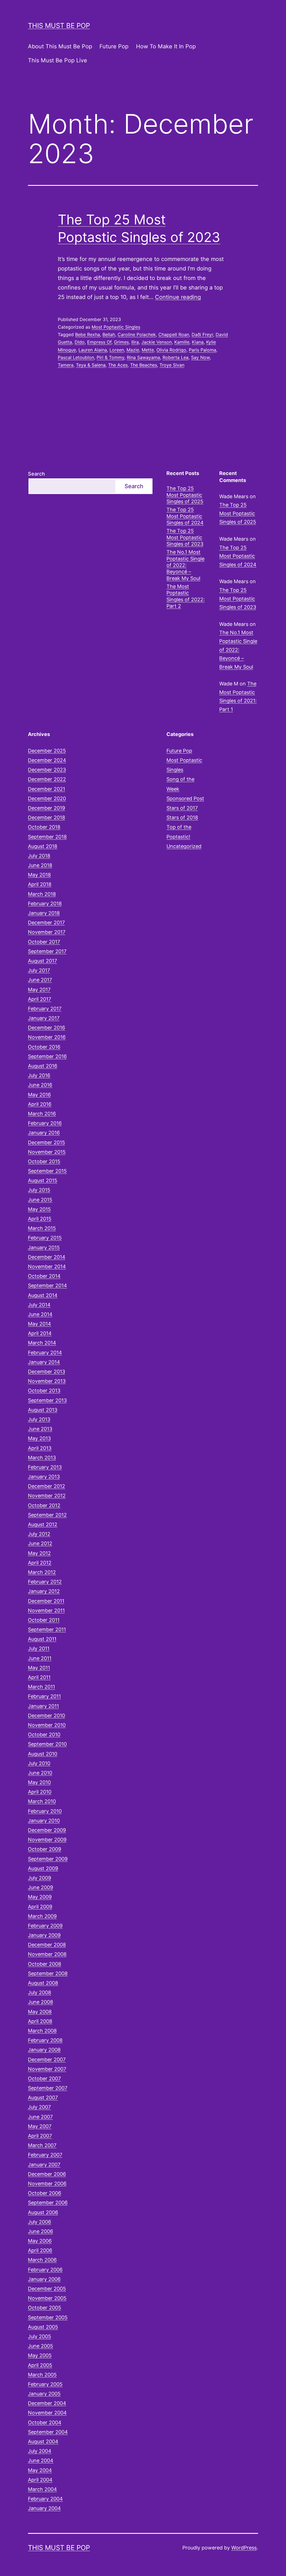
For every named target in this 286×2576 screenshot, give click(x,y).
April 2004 (40, 2480)
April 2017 (40, 999)
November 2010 (47, 1725)
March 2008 (42, 2031)
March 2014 (42, 1343)
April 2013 (40, 1448)
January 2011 (43, 1706)
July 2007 (39, 2107)
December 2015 (47, 1142)
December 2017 (46, 923)
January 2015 (44, 1247)
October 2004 (45, 2422)
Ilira (135, 342)
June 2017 (40, 980)
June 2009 (40, 1887)
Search (36, 474)
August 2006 (43, 2212)
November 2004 (47, 2413)
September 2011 (47, 1629)
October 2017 (44, 942)
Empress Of (99, 342)
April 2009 (40, 1907)
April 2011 (39, 1677)
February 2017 (45, 1009)
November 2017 (47, 932)
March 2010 (42, 1801)
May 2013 (39, 1438)
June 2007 (40, 2117)
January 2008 (44, 2050)
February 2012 (45, 1582)
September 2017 (47, 951)
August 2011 (42, 1639)
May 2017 (39, 990)
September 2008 (48, 1973)
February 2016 (45, 1123)
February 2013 (45, 1467)
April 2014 (40, 1333)
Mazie (133, 350)
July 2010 (39, 1763)
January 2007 (44, 2165)
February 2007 (45, 2155)
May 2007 (40, 2126)
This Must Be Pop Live (58, 60)
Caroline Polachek (137, 334)
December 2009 (47, 1830)
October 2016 (44, 1047)
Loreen (117, 350)
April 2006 (40, 2250)
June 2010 (40, 1773)
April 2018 (40, 884)
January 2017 (44, 1018)
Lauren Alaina (93, 350)
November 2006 (47, 2184)
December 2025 (47, 751)
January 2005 (44, 2394)
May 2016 (39, 1095)
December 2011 (46, 1601)
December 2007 (47, 2059)
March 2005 (42, 2375)
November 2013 (47, 1381)
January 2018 (44, 913)
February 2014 (45, 1353)
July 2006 (40, 2222)
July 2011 (39, 1648)
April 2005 (40, 2365)
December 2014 (47, 1257)
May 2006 (40, 2241)
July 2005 (40, 2336)
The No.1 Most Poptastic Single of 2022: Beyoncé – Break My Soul (185, 565)
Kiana (198, 342)
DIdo (80, 342)
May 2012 (39, 1553)
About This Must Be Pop (60, 46)
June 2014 (40, 1314)
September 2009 (48, 1859)
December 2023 (47, 770)
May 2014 (40, 1324)
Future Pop (114, 46)
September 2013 (47, 1400)
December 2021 (47, 789)
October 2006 (45, 2193)
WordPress (244, 2548)
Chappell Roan (174, 334)
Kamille (182, 342)
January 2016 (44, 1133)
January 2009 (44, 1935)
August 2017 (42, 961)
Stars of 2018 (182, 817)
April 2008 (40, 2021)
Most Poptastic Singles (116, 327)
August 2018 (43, 846)
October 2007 (44, 2078)
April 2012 (40, 1563)
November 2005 (47, 2298)
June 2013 (40, 1429)
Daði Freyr (202, 334)
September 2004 (48, 2432)
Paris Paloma (202, 350)
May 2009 (40, 1897)
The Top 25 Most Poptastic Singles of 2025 (185, 495)
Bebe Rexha (88, 334)
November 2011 (46, 1610)
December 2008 (47, 1945)
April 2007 (40, 2136)
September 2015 (47, 1171)
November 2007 (47, 2069)
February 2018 (45, 904)
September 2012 (47, 1515)
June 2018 (40, 865)
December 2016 (47, 1028)
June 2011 (40, 1658)
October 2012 (44, 1505)
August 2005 (43, 2327)
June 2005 (40, 2346)
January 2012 (44, 1591)
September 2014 (47, 1285)
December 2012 (47, 1486)
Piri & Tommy (110, 357)
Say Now (200, 357)
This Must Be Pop (59, 26)
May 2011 (39, 1668)
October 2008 (45, 1964)
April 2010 (40, 1792)
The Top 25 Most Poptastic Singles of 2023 (185, 537)
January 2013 (44, 1477)
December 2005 (47, 2289)
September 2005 (48, 2317)
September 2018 (47, 837)
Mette (148, 350)
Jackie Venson (157, 342)
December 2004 (47, 2403)
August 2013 (43, 1410)
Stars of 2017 (182, 808)
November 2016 (47, 1037)
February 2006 (45, 2270)
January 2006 (44, 2279)
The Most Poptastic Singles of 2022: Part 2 (186, 596)
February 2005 (45, 2384)
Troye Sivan (172, 365)
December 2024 (47, 760)
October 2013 (44, 1391)
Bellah (109, 334)
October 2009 (45, 1849)
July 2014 (39, 1305)
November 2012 (47, 1496)
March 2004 (42, 2489)
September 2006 (48, 2203)
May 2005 (40, 2355)
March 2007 (42, 2145)
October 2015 (44, 1161)
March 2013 (42, 1458)
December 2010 (47, 1716)
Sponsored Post (185, 798)
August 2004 (43, 2441)
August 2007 (43, 2097)
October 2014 (44, 1276)
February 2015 (45, 1238)
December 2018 (47, 817)
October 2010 (44, 1735)
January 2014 (44, 1362)
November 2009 (47, 1840)
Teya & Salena (91, 365)
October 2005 (45, 2308)
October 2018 (44, 827)
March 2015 (42, 1228)
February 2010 (45, 1811)
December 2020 (47, 798)
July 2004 (40, 2451)
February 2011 (44, 1696)
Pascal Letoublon (76, 357)
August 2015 (43, 1180)
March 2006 (42, 2260)
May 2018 (39, 875)
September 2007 (48, 2088)
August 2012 (43, 1524)
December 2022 (47, 779)
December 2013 (47, 1372)
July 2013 (39, 1419)
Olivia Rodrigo (171, 350)
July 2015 (39, 1190)
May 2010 (39, 1782)
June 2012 (40, 1543)
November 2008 (47, 1954)
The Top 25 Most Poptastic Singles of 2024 (185, 516)
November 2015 (47, 1152)
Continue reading (178, 297)
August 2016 (43, 1066)
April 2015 (40, 1219)
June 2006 (40, 2231)
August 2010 (43, 1754)
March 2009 (42, 1916)
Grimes (121, 342)
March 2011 (41, 1687)
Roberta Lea (176, 357)
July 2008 (40, 1992)
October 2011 (44, 1620)
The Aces (118, 365)
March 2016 (42, 1114)
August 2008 (43, 1983)
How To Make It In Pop (166, 46)
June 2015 (40, 1200)
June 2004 (41, 2460)
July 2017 (39, 970)
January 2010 (44, 1821)
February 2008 (45, 2040)
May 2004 (40, 2470)
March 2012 (42, 1572)
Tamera (66, 365)
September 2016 (47, 1056)
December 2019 (47, 808)
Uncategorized (184, 846)
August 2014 (43, 1295)
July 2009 (40, 1878)
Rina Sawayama (143, 357)
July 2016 (39, 1075)
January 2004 (44, 2508)
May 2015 (39, 1209)
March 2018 (42, 894)
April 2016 (40, 1104)
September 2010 (47, 1744)
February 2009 (45, 1926)
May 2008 (40, 2012)
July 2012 (39, 1534)
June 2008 (40, 2002)
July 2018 (39, 856)
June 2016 (40, 1085)
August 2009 (43, 1868)
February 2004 (45, 2499)
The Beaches (144, 365)
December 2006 (47, 2174)
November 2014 (47, 1266)
